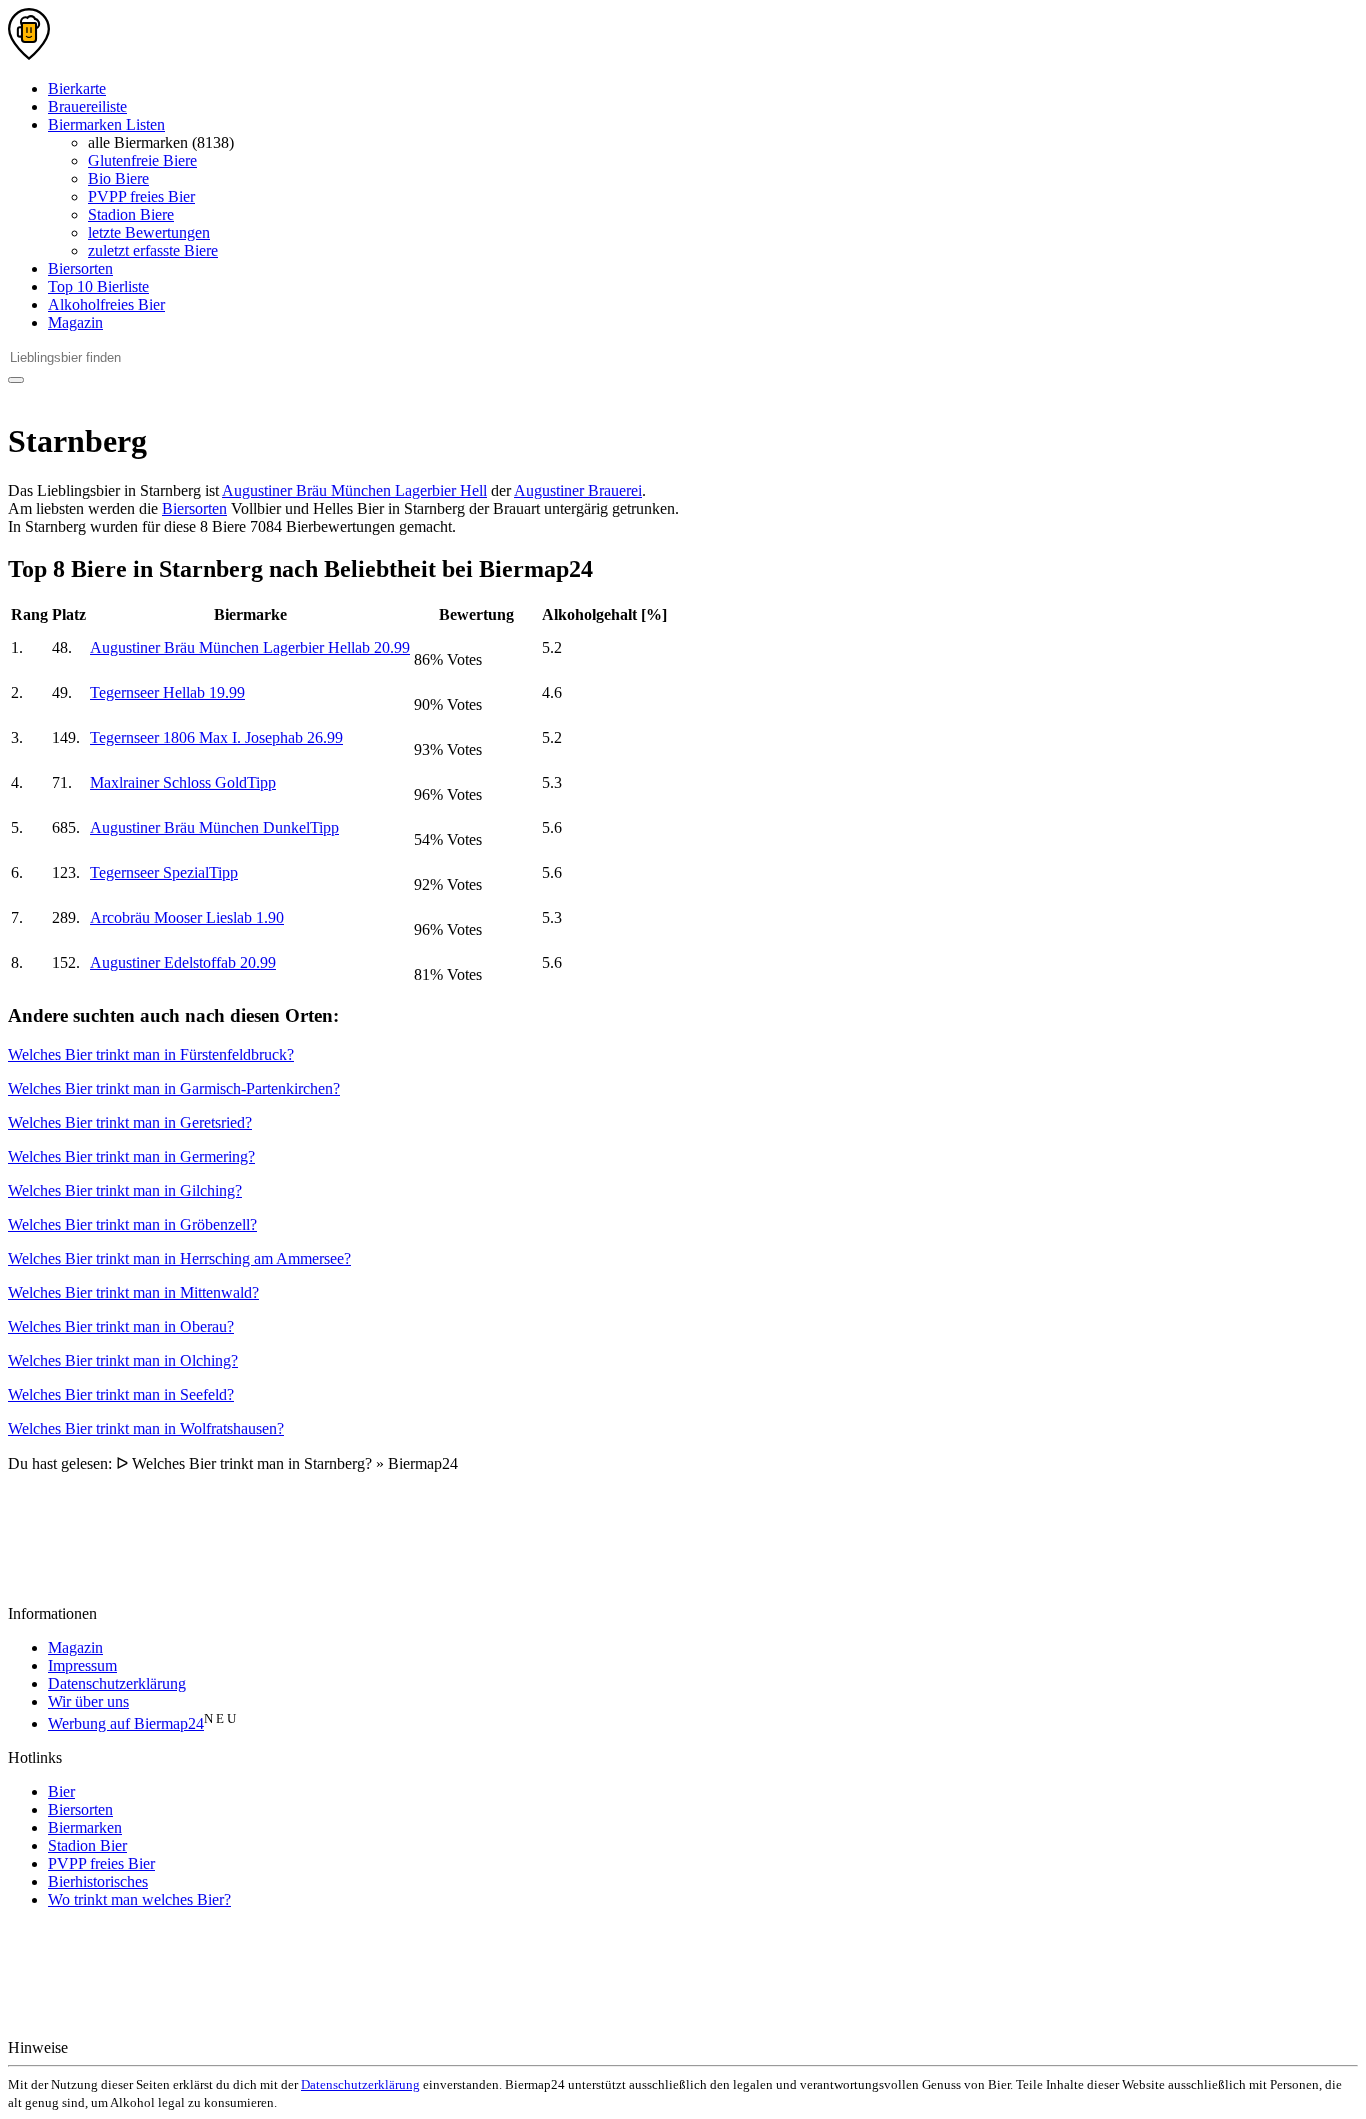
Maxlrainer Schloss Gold (183, 782)
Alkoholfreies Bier (106, 304)
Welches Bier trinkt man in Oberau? (121, 1326)
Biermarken (85, 1827)
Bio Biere (118, 178)
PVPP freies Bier (141, 196)
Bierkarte (77, 88)
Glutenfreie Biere (142, 160)
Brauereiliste (87, 106)
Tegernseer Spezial (164, 872)
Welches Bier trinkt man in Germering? (131, 1156)
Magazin (75, 322)
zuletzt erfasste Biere (153, 250)
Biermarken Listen (106, 124)
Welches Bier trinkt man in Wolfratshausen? (146, 1428)
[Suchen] (16, 380)
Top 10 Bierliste (98, 286)
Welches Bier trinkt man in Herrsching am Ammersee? (179, 1258)
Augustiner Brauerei (578, 490)
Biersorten (80, 268)
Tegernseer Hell (167, 692)
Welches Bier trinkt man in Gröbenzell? (132, 1224)
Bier (61, 1791)
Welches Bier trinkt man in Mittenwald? (133, 1292)
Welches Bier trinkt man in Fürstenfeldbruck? (151, 1054)
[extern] (135, 2047)
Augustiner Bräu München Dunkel (214, 827)
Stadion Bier (87, 1845)
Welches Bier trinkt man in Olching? (123, 1360)
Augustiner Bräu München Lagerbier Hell (354, 490)
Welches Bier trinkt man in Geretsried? (130, 1122)
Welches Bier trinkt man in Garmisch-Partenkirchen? (174, 1088)
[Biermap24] (29, 54)
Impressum (82, 1665)
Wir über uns (88, 1701)
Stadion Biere (131, 214)
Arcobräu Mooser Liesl (187, 917)
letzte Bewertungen (149, 232)
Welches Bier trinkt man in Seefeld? (121, 1394)
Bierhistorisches (98, 1881)
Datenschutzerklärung (117, 1683)
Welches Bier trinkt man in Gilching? (125, 1190)
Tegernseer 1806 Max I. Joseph (216, 737)
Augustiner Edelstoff (183, 962)
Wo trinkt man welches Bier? (139, 1899)
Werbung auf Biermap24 (126, 1723)
